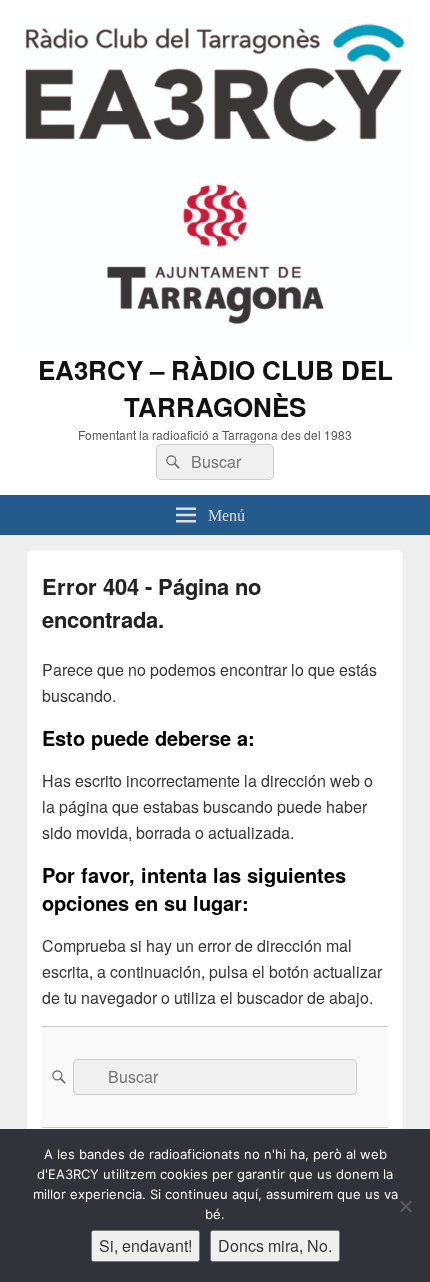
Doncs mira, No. (275, 1245)
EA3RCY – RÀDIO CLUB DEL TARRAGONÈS (215, 388)
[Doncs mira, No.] (405, 1206)
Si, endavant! (145, 1245)
